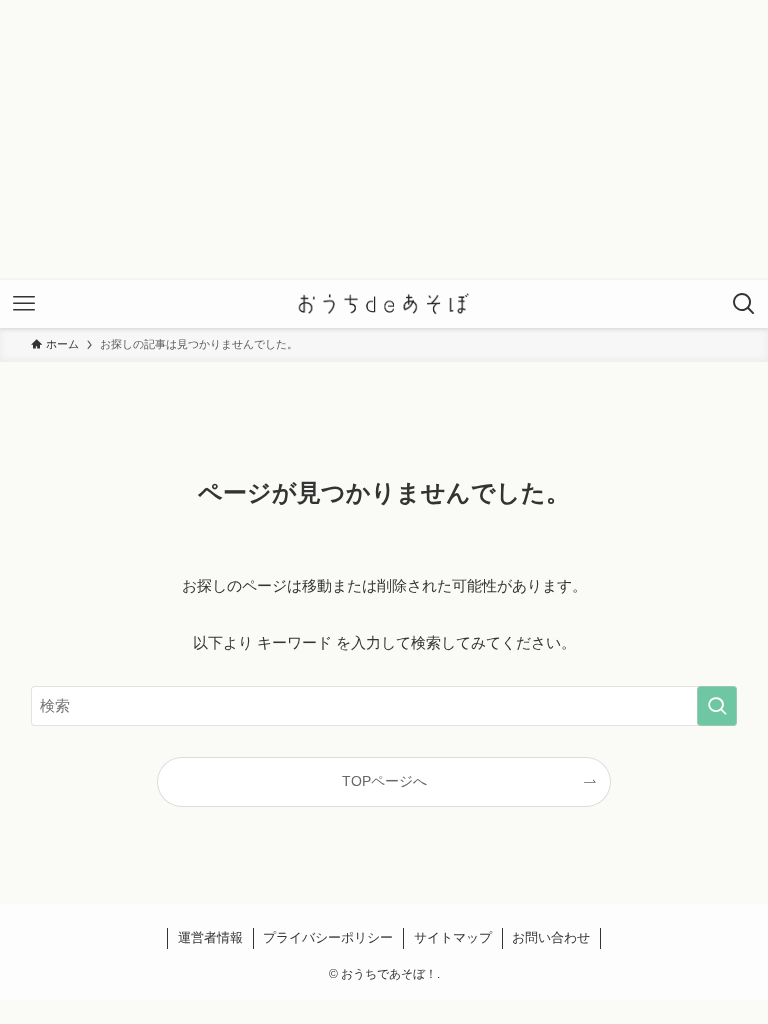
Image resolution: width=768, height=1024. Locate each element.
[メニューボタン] (24, 304)
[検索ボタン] (744, 304)
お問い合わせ (551, 937)
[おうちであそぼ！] (384, 304)
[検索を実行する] (717, 706)
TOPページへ (384, 781)
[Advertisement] (384, 140)
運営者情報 (210, 937)
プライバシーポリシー (328, 937)
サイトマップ (453, 937)
